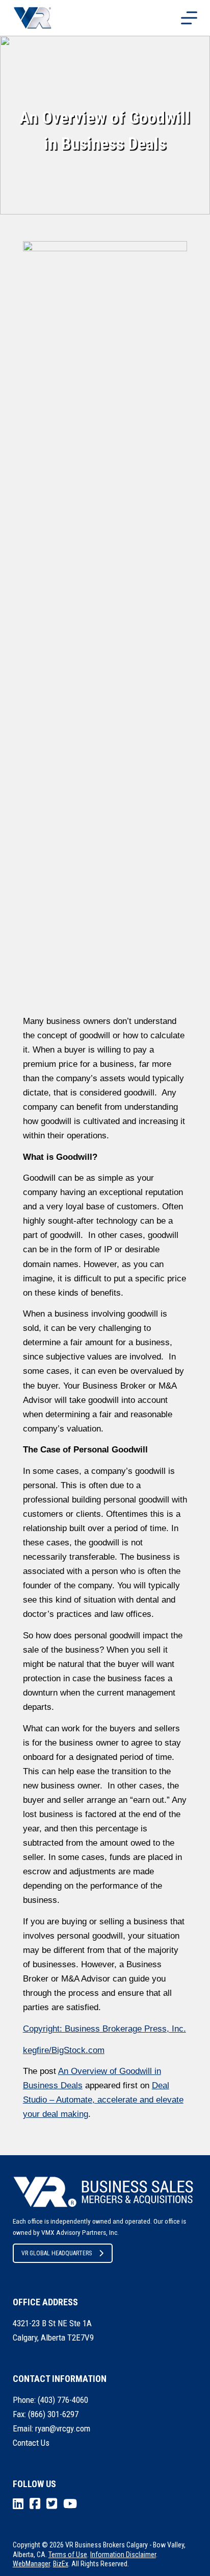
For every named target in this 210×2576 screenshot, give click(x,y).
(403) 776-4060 (63, 2400)
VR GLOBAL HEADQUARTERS (57, 2253)
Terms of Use (68, 2555)
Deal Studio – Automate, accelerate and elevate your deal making (103, 2100)
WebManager (31, 2564)
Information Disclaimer (123, 2555)
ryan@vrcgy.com (63, 2428)
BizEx (61, 2564)
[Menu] (189, 18)
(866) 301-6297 (53, 2414)
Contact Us (31, 2443)
